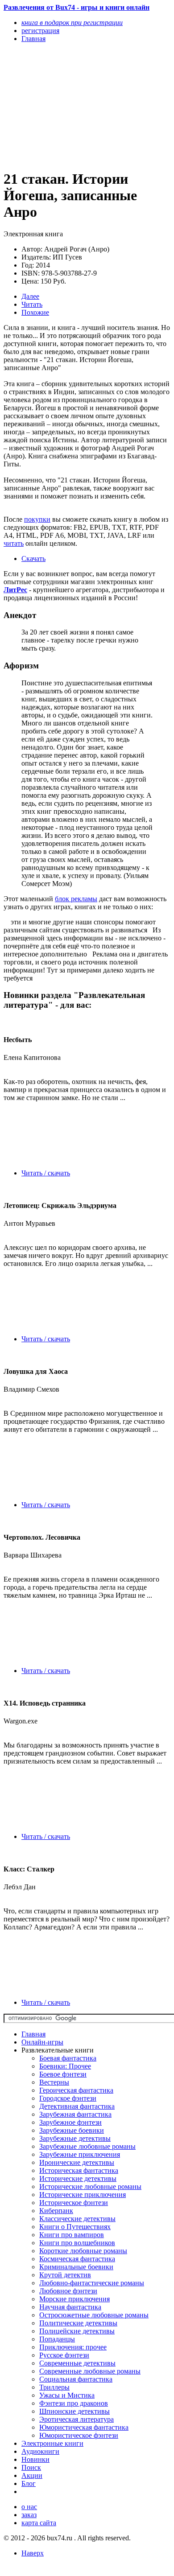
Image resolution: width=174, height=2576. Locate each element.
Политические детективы (78, 2323)
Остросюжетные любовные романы (94, 2315)
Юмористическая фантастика (84, 2427)
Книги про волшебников (77, 2243)
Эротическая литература (77, 2419)
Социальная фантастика (76, 2379)
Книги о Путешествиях (75, 2227)
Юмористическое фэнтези (79, 2435)
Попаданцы (57, 2339)
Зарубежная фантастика (75, 2114)
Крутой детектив (65, 2275)
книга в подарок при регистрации (72, 23)
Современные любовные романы (90, 2371)
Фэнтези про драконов (74, 2403)
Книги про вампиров (72, 2235)
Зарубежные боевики (72, 2130)
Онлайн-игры (42, 2042)
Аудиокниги (40, 2451)
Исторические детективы (78, 2178)
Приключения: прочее (73, 2347)
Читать (32, 304)
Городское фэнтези (68, 2098)
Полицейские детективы (77, 2331)
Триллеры (54, 2387)
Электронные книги (52, 2443)
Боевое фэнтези (63, 2074)
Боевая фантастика (68, 2058)
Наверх (33, 2553)
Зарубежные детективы (75, 2138)
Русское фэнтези (64, 2355)
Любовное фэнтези (68, 2291)
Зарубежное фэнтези (70, 2122)
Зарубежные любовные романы (87, 2146)
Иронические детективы (77, 2162)
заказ (29, 2515)
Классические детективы (77, 2219)
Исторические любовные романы (90, 2187)
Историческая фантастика (79, 2170)
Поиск (31, 2467)
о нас (29, 2507)
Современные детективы (77, 2363)
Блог (29, 2483)
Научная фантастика (70, 2307)
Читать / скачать (46, 1173)
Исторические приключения (83, 2195)
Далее (30, 296)
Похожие (35, 312)
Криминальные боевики (76, 2267)
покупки (37, 519)
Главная (33, 2034)
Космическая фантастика (77, 2259)
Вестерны (54, 2082)
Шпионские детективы (75, 2411)
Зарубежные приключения (80, 2154)
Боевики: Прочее (65, 2066)
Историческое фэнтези (74, 2203)
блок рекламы (76, 899)
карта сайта (39, 2523)
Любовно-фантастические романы (92, 2283)
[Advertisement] (62, 106)
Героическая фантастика (76, 2090)
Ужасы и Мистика (67, 2395)
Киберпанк (56, 2211)
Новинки (35, 2459)
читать (14, 543)
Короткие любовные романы (83, 2251)
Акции (32, 2475)
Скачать (33, 558)
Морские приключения (75, 2299)
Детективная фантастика (77, 2106)
